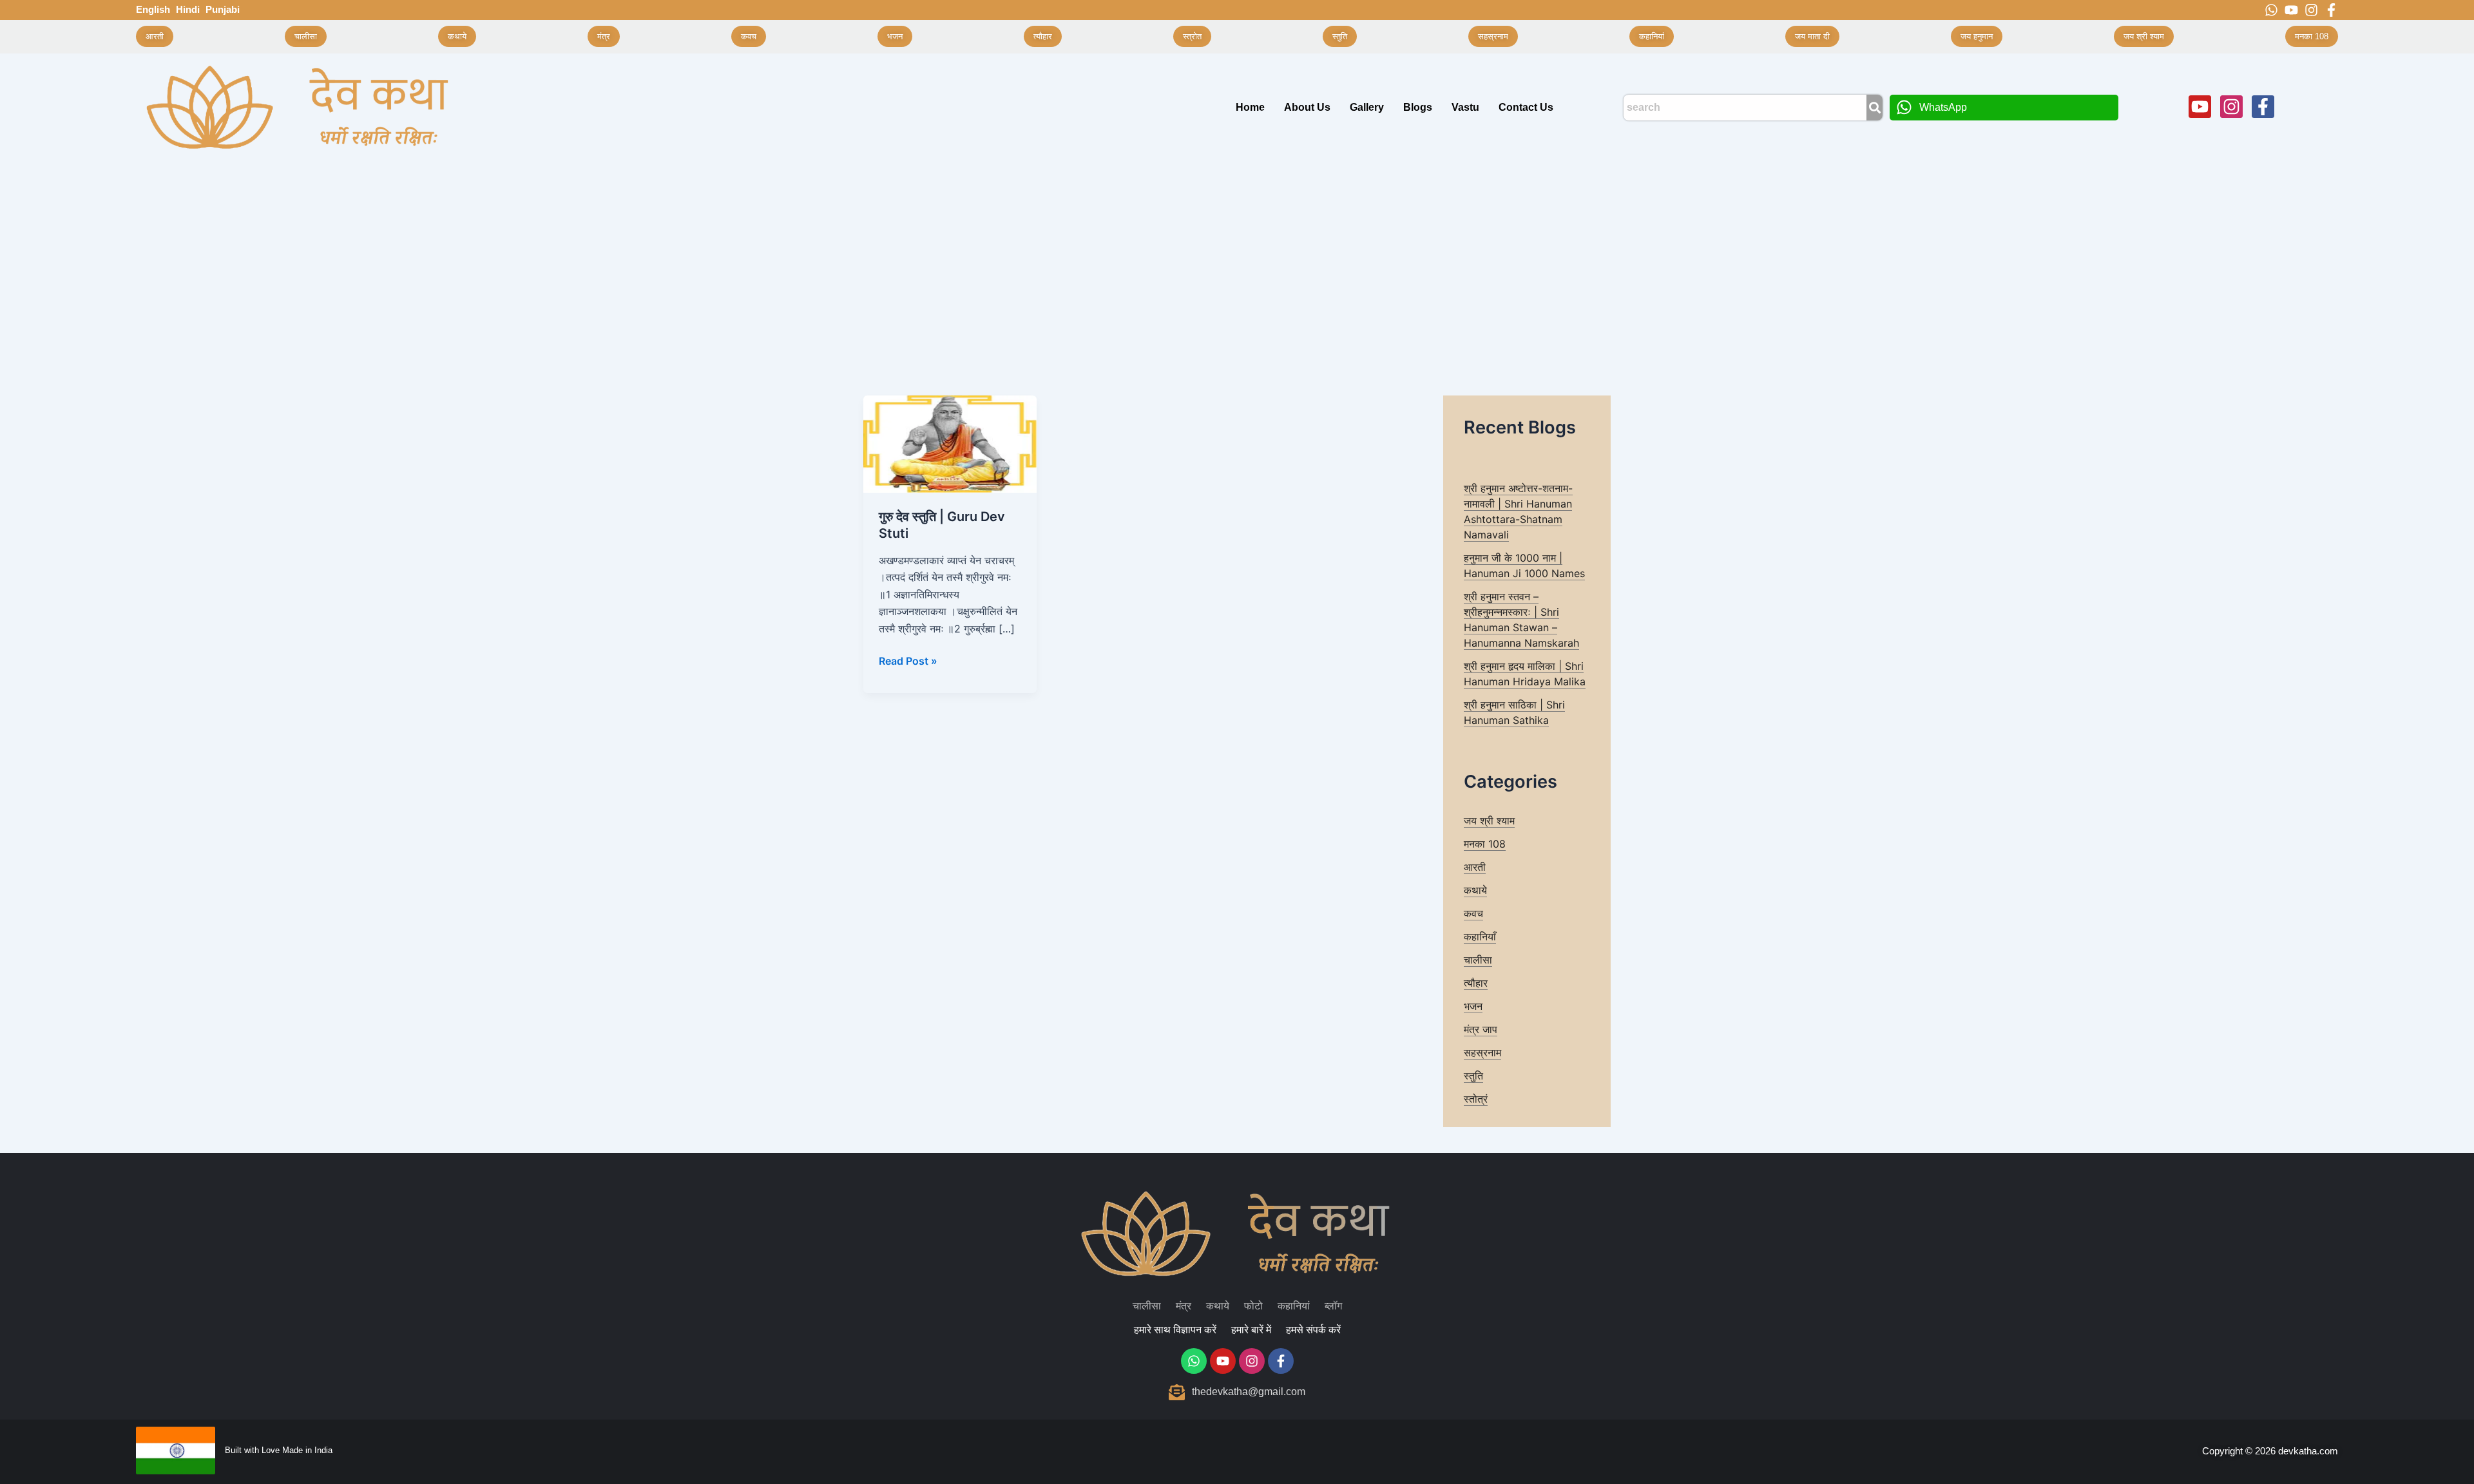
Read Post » (908, 660)
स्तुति (1473, 1076)
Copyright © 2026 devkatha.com (2270, 1451)
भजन (1473, 1006)
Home (1250, 107)
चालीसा (1478, 960)
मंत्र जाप (1481, 1029)
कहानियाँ (1480, 937)
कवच (1473, 913)
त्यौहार (1476, 983)
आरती (1475, 867)
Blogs (1418, 107)
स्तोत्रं (1476, 1099)
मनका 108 (1485, 844)
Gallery (1367, 107)
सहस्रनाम (1482, 1052)
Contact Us (1526, 107)
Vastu (1465, 107)
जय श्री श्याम (1489, 821)
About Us (1307, 107)
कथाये (1475, 890)
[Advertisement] (1237, 258)
